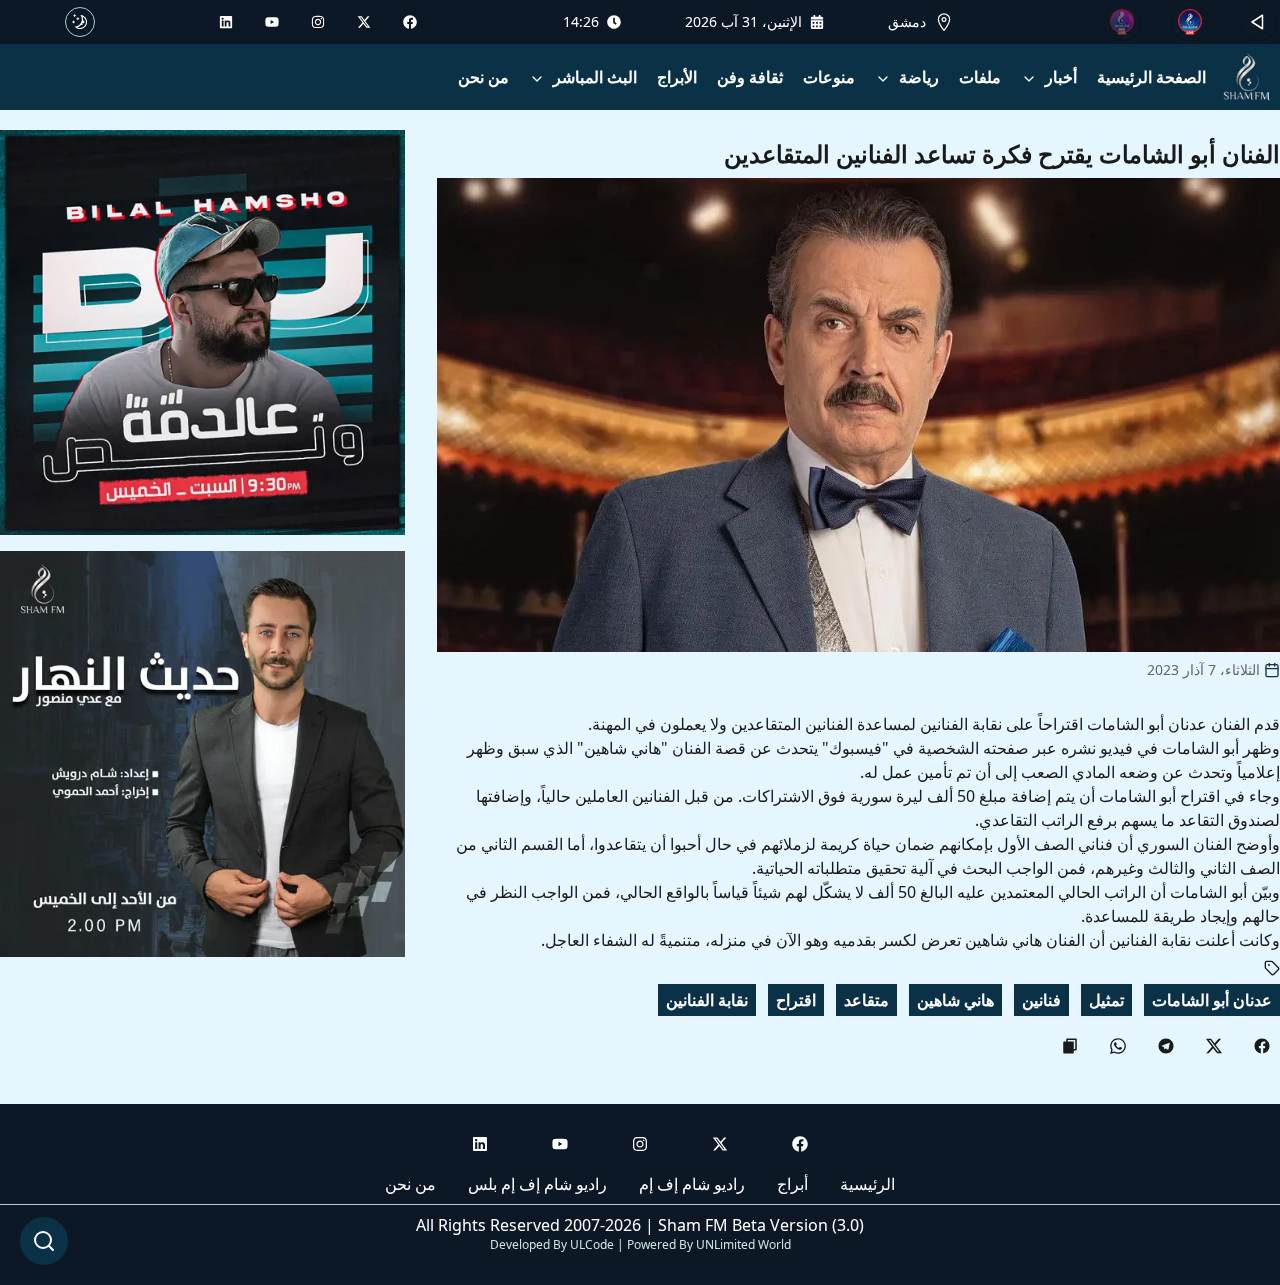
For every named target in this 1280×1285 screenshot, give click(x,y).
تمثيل (1106, 1000)
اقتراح (796, 1000)
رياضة (919, 77)
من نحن (483, 77)
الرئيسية (867, 1184)
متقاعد (866, 1000)
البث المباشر (595, 77)
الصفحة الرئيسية (1151, 77)
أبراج (792, 1184)
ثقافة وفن (750, 77)
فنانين (1041, 1000)
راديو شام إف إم (692, 1184)
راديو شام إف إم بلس (537, 1184)
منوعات (829, 77)
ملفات (980, 77)
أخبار (1061, 77)
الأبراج (677, 77)
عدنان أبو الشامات (1212, 1000)
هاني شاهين (955, 1000)
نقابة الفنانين (707, 1000)
